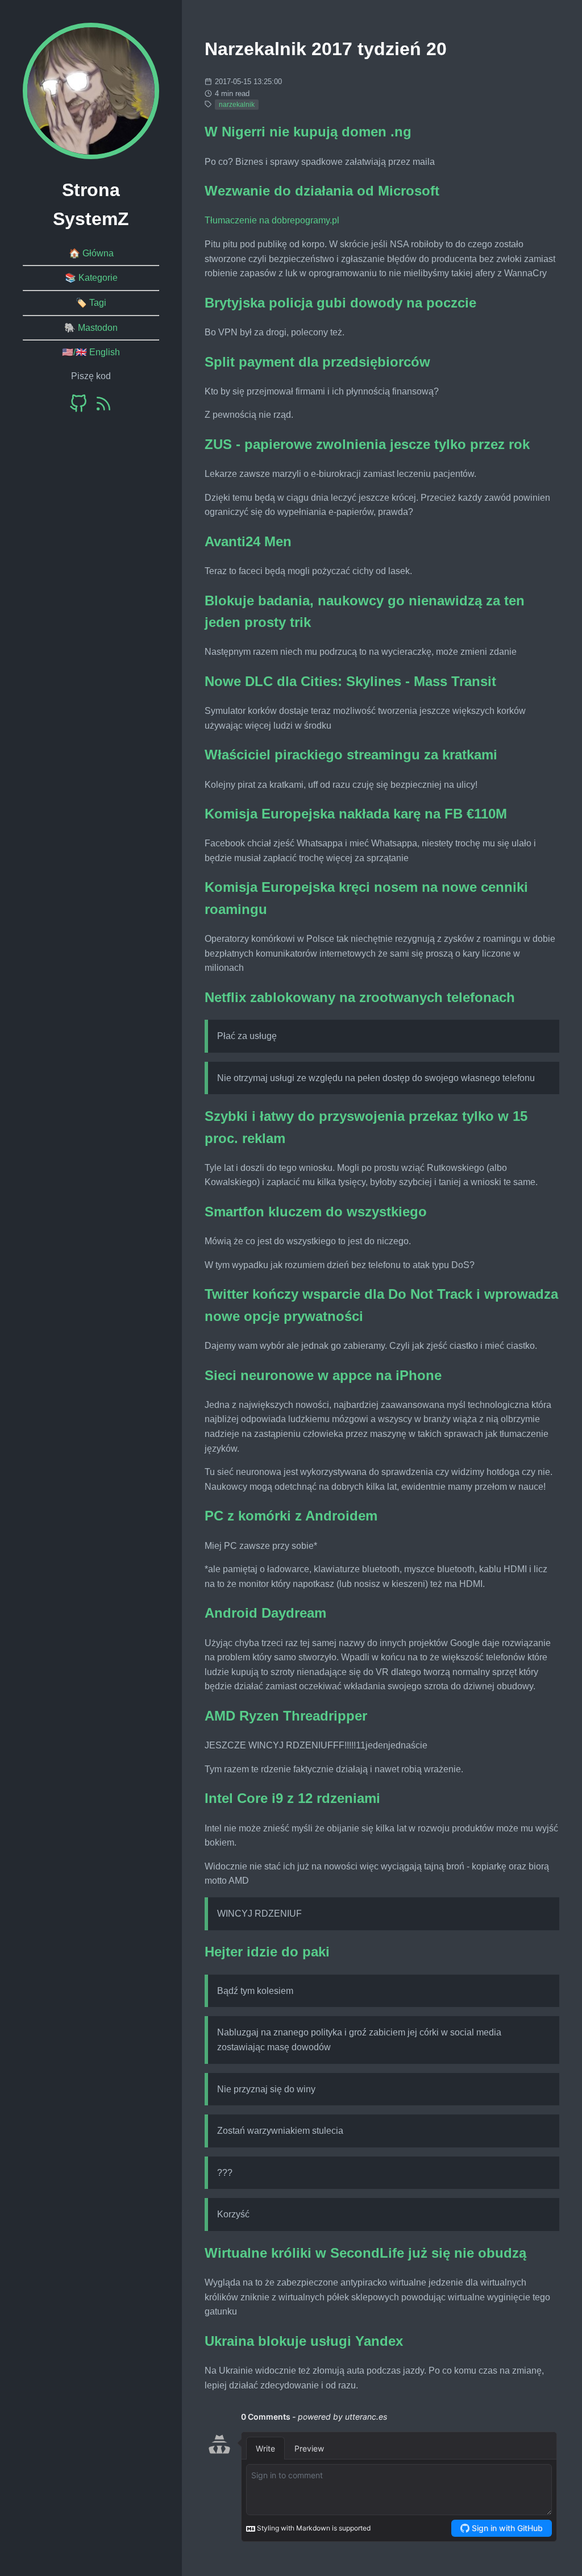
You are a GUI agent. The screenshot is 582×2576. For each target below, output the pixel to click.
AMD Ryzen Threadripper (286, 1716)
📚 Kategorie (91, 278)
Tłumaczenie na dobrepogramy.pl (272, 220)
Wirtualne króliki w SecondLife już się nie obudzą (365, 2253)
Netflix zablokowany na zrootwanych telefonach (360, 997)
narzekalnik (237, 105)
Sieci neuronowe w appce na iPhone (323, 1375)
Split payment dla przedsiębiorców (317, 362)
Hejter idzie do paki (267, 1952)
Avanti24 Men (248, 541)
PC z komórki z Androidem (291, 1516)
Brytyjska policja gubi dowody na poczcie (340, 303)
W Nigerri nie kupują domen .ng (308, 132)
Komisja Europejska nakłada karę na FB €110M (356, 814)
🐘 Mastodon (91, 328)
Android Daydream (265, 1613)
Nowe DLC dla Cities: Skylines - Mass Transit (350, 681)
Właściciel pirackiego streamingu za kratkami (351, 755)
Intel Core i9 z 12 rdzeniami (292, 1798)
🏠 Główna (91, 253)
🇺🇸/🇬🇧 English (91, 352)
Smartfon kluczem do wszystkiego (316, 1212)
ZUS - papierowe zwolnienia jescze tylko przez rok (367, 444)
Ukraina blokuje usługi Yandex (304, 2341)
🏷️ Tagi (91, 303)
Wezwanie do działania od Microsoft (322, 191)
